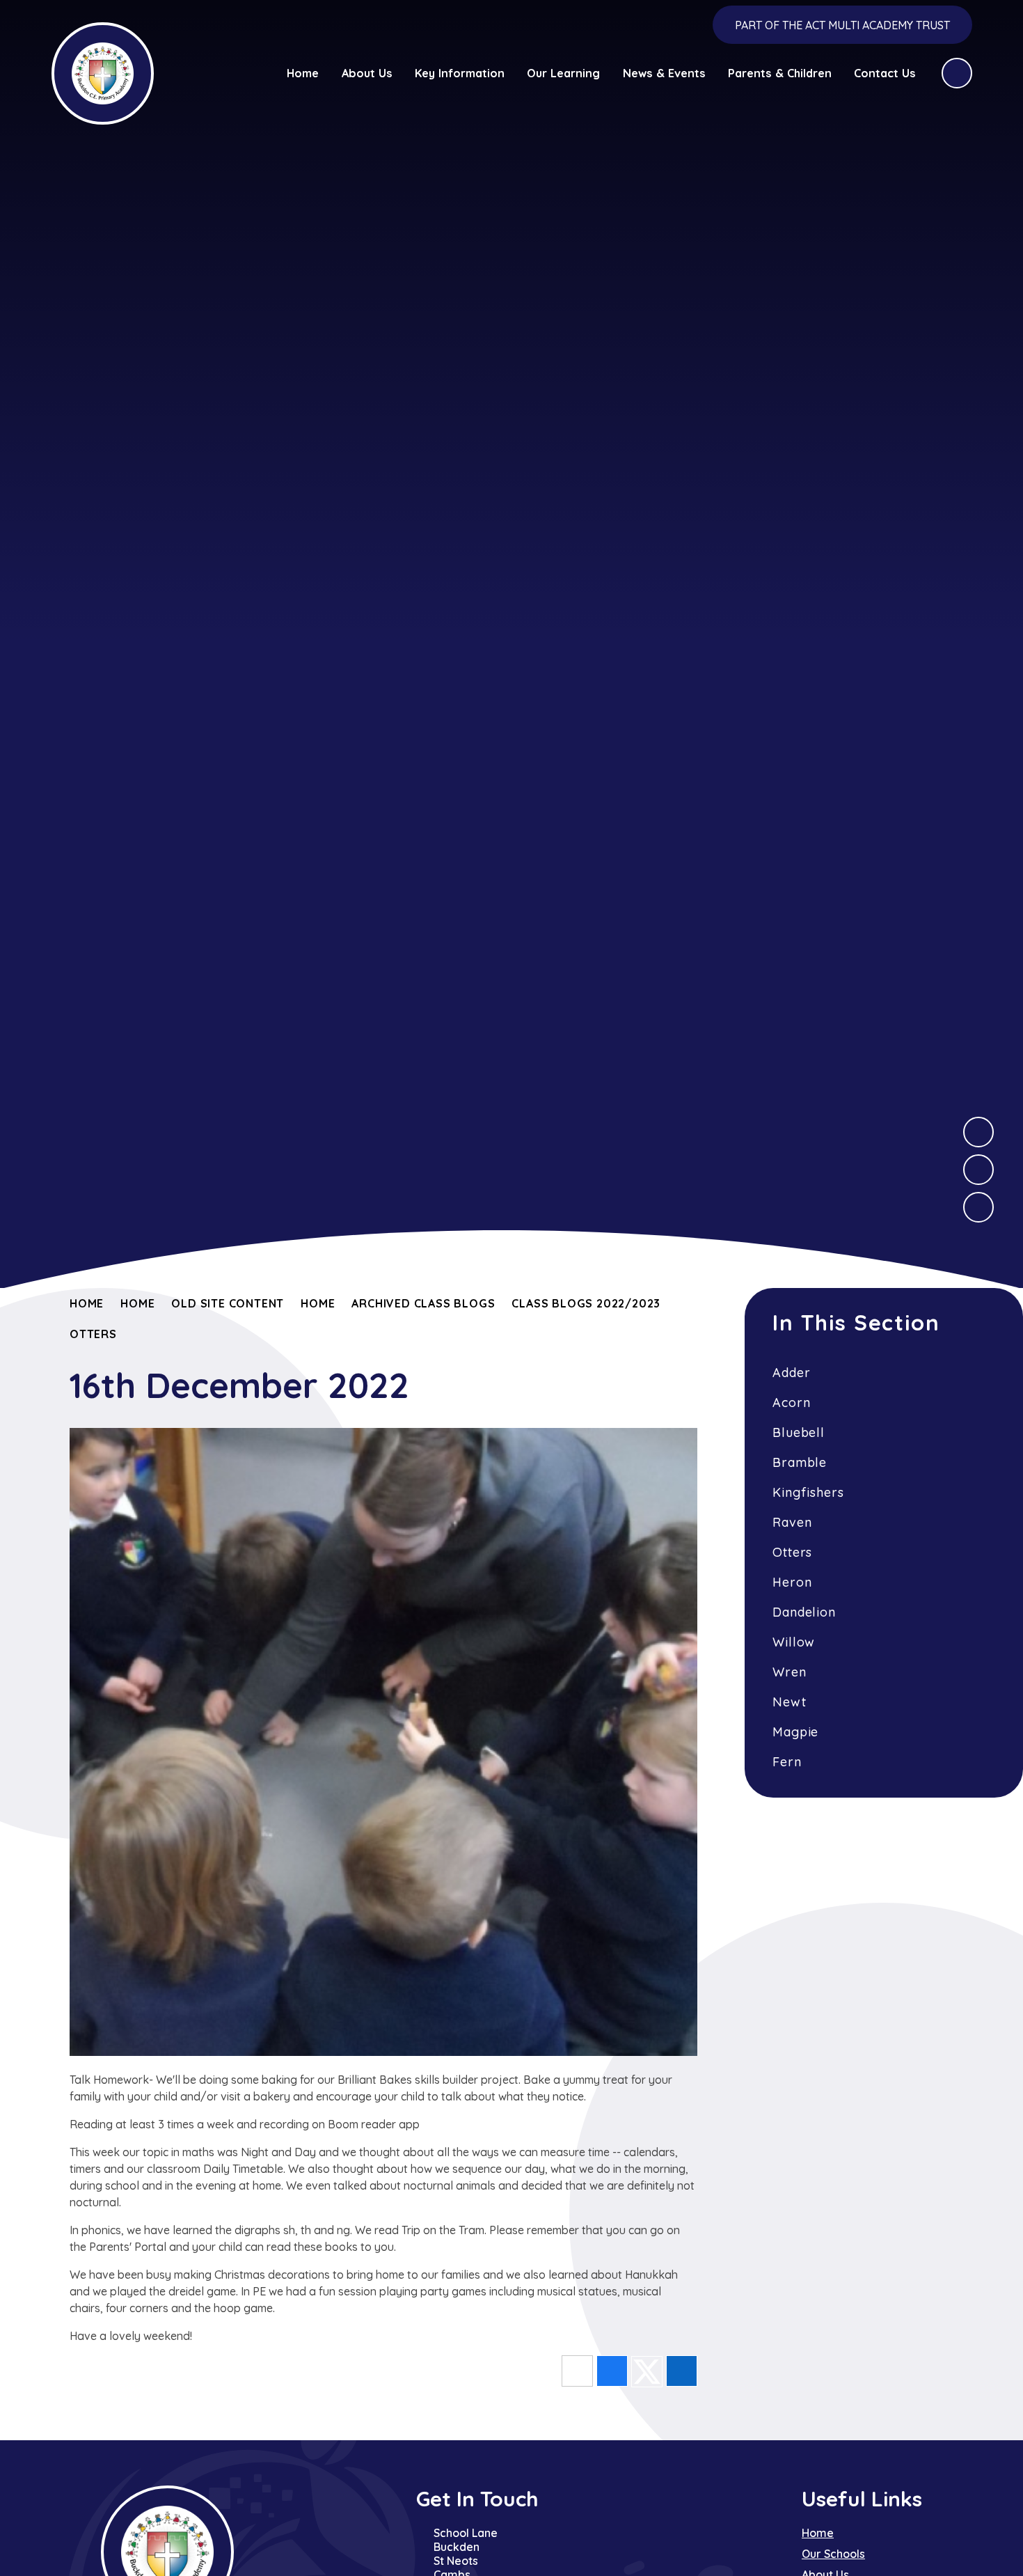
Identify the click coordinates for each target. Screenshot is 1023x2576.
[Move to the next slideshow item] (978, 1132)
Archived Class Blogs (423, 1303)
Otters (93, 1334)
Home (87, 1303)
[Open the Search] (957, 73)
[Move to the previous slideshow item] (978, 1170)
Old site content (228, 1303)
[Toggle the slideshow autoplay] (978, 1207)
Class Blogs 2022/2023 (586, 1303)
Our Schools (833, 2554)
